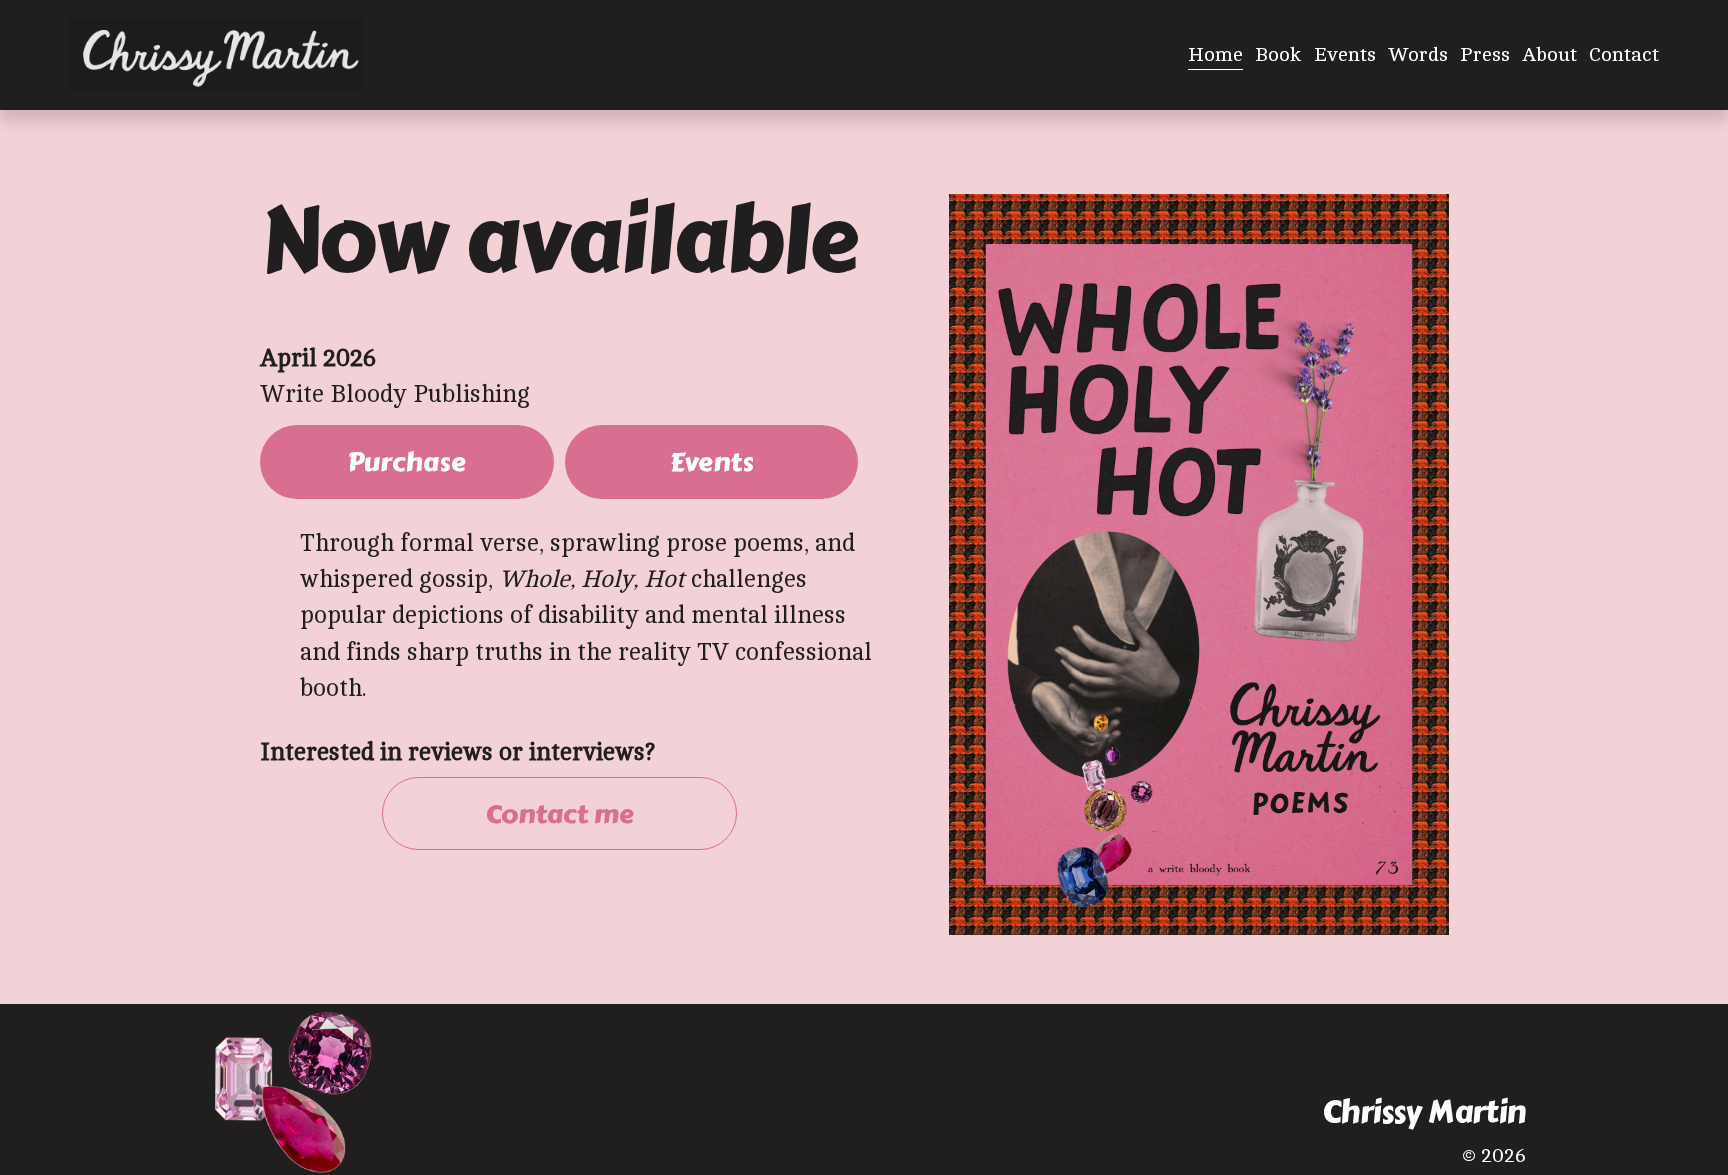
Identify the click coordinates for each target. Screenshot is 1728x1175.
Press (1485, 54)
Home (1215, 54)
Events (1345, 54)
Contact (1624, 54)
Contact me (559, 814)
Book (1278, 54)
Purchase (406, 462)
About (1549, 54)
